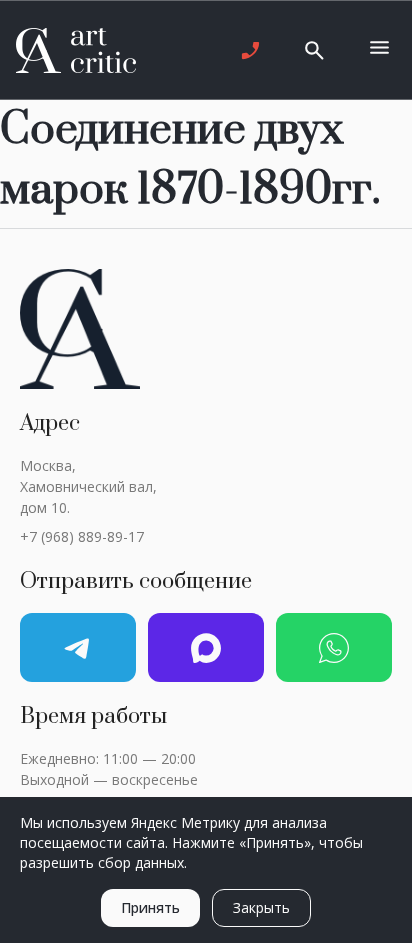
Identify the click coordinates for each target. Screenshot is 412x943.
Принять (150, 907)
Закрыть (261, 907)
